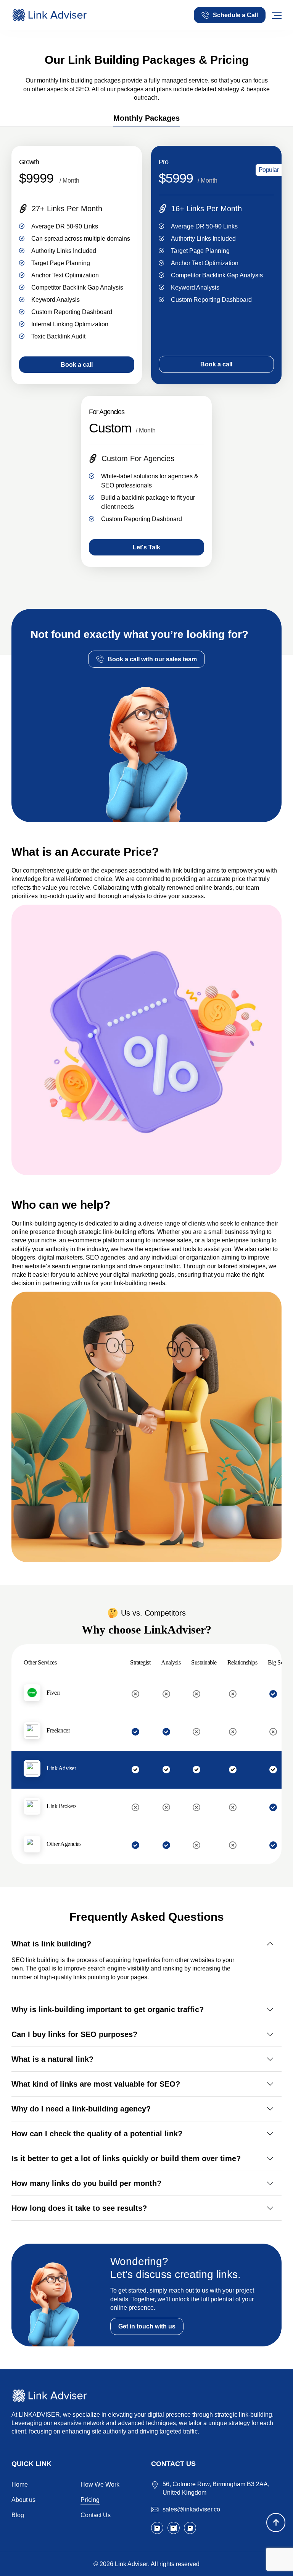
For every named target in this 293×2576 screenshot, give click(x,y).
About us (23, 2500)
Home (20, 2485)
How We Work (100, 2485)
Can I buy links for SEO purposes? (74, 2034)
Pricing (90, 2500)
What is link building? (51, 1944)
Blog (18, 2515)
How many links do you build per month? (86, 2183)
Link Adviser (131, 2564)
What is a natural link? (52, 2059)
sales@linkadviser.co (191, 2509)
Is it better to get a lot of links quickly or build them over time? (126, 2158)
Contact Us (96, 2515)
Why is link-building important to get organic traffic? (108, 2009)
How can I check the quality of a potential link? (97, 2134)
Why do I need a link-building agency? (81, 2109)
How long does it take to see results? (79, 2208)
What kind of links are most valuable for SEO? (96, 2084)
